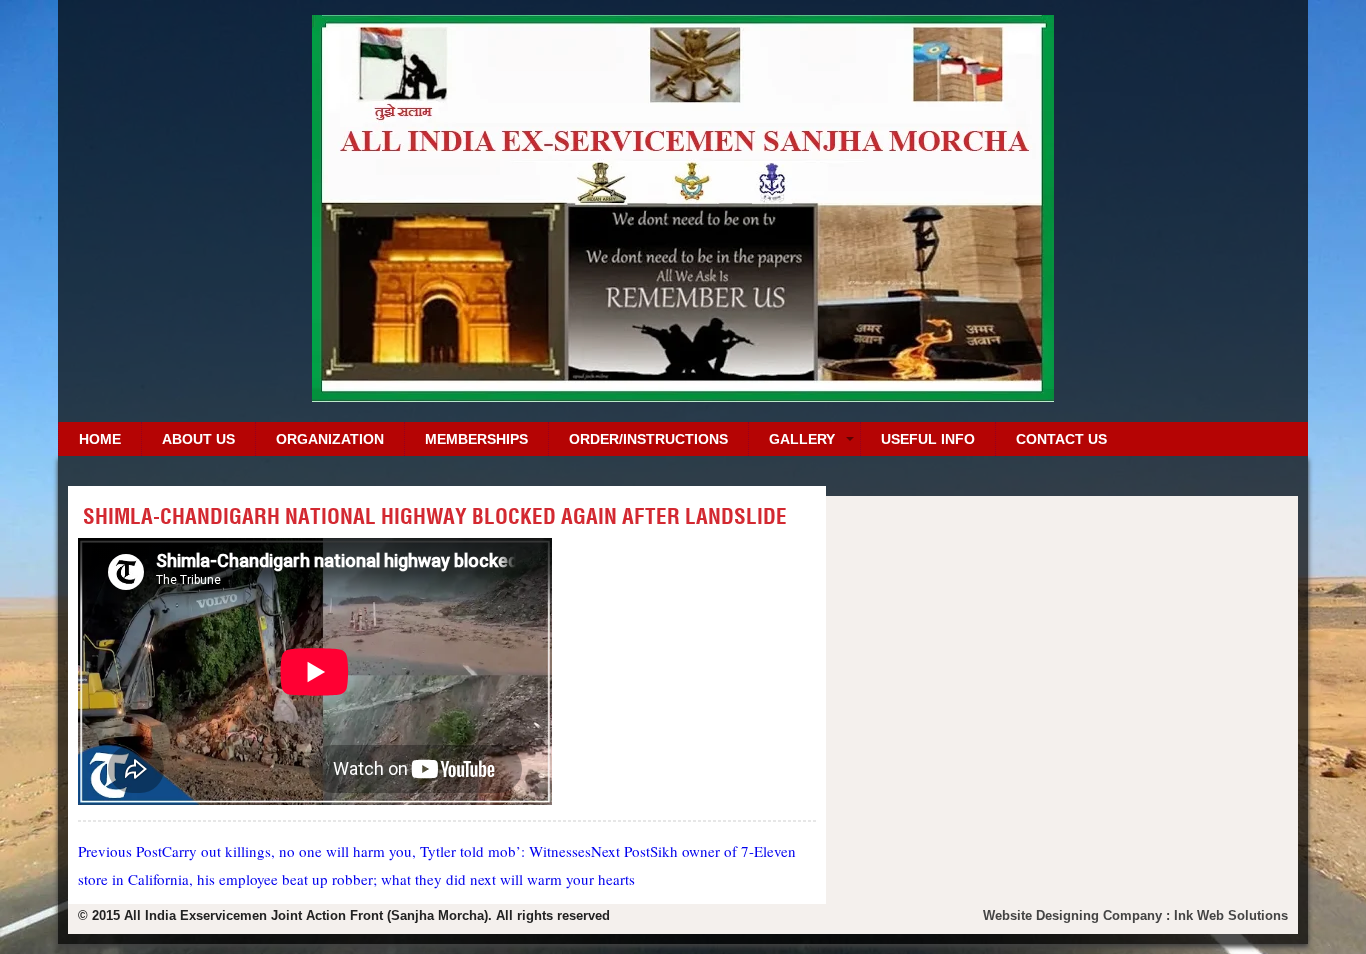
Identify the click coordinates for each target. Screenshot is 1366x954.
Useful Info (928, 439)
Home (100, 439)
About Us (198, 439)
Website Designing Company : (1078, 915)
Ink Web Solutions (1231, 915)
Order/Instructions (648, 439)
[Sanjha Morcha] (683, 394)
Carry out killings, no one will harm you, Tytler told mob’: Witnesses (334, 851)
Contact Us (1061, 439)
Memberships (476, 439)
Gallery (802, 439)
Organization (330, 439)
